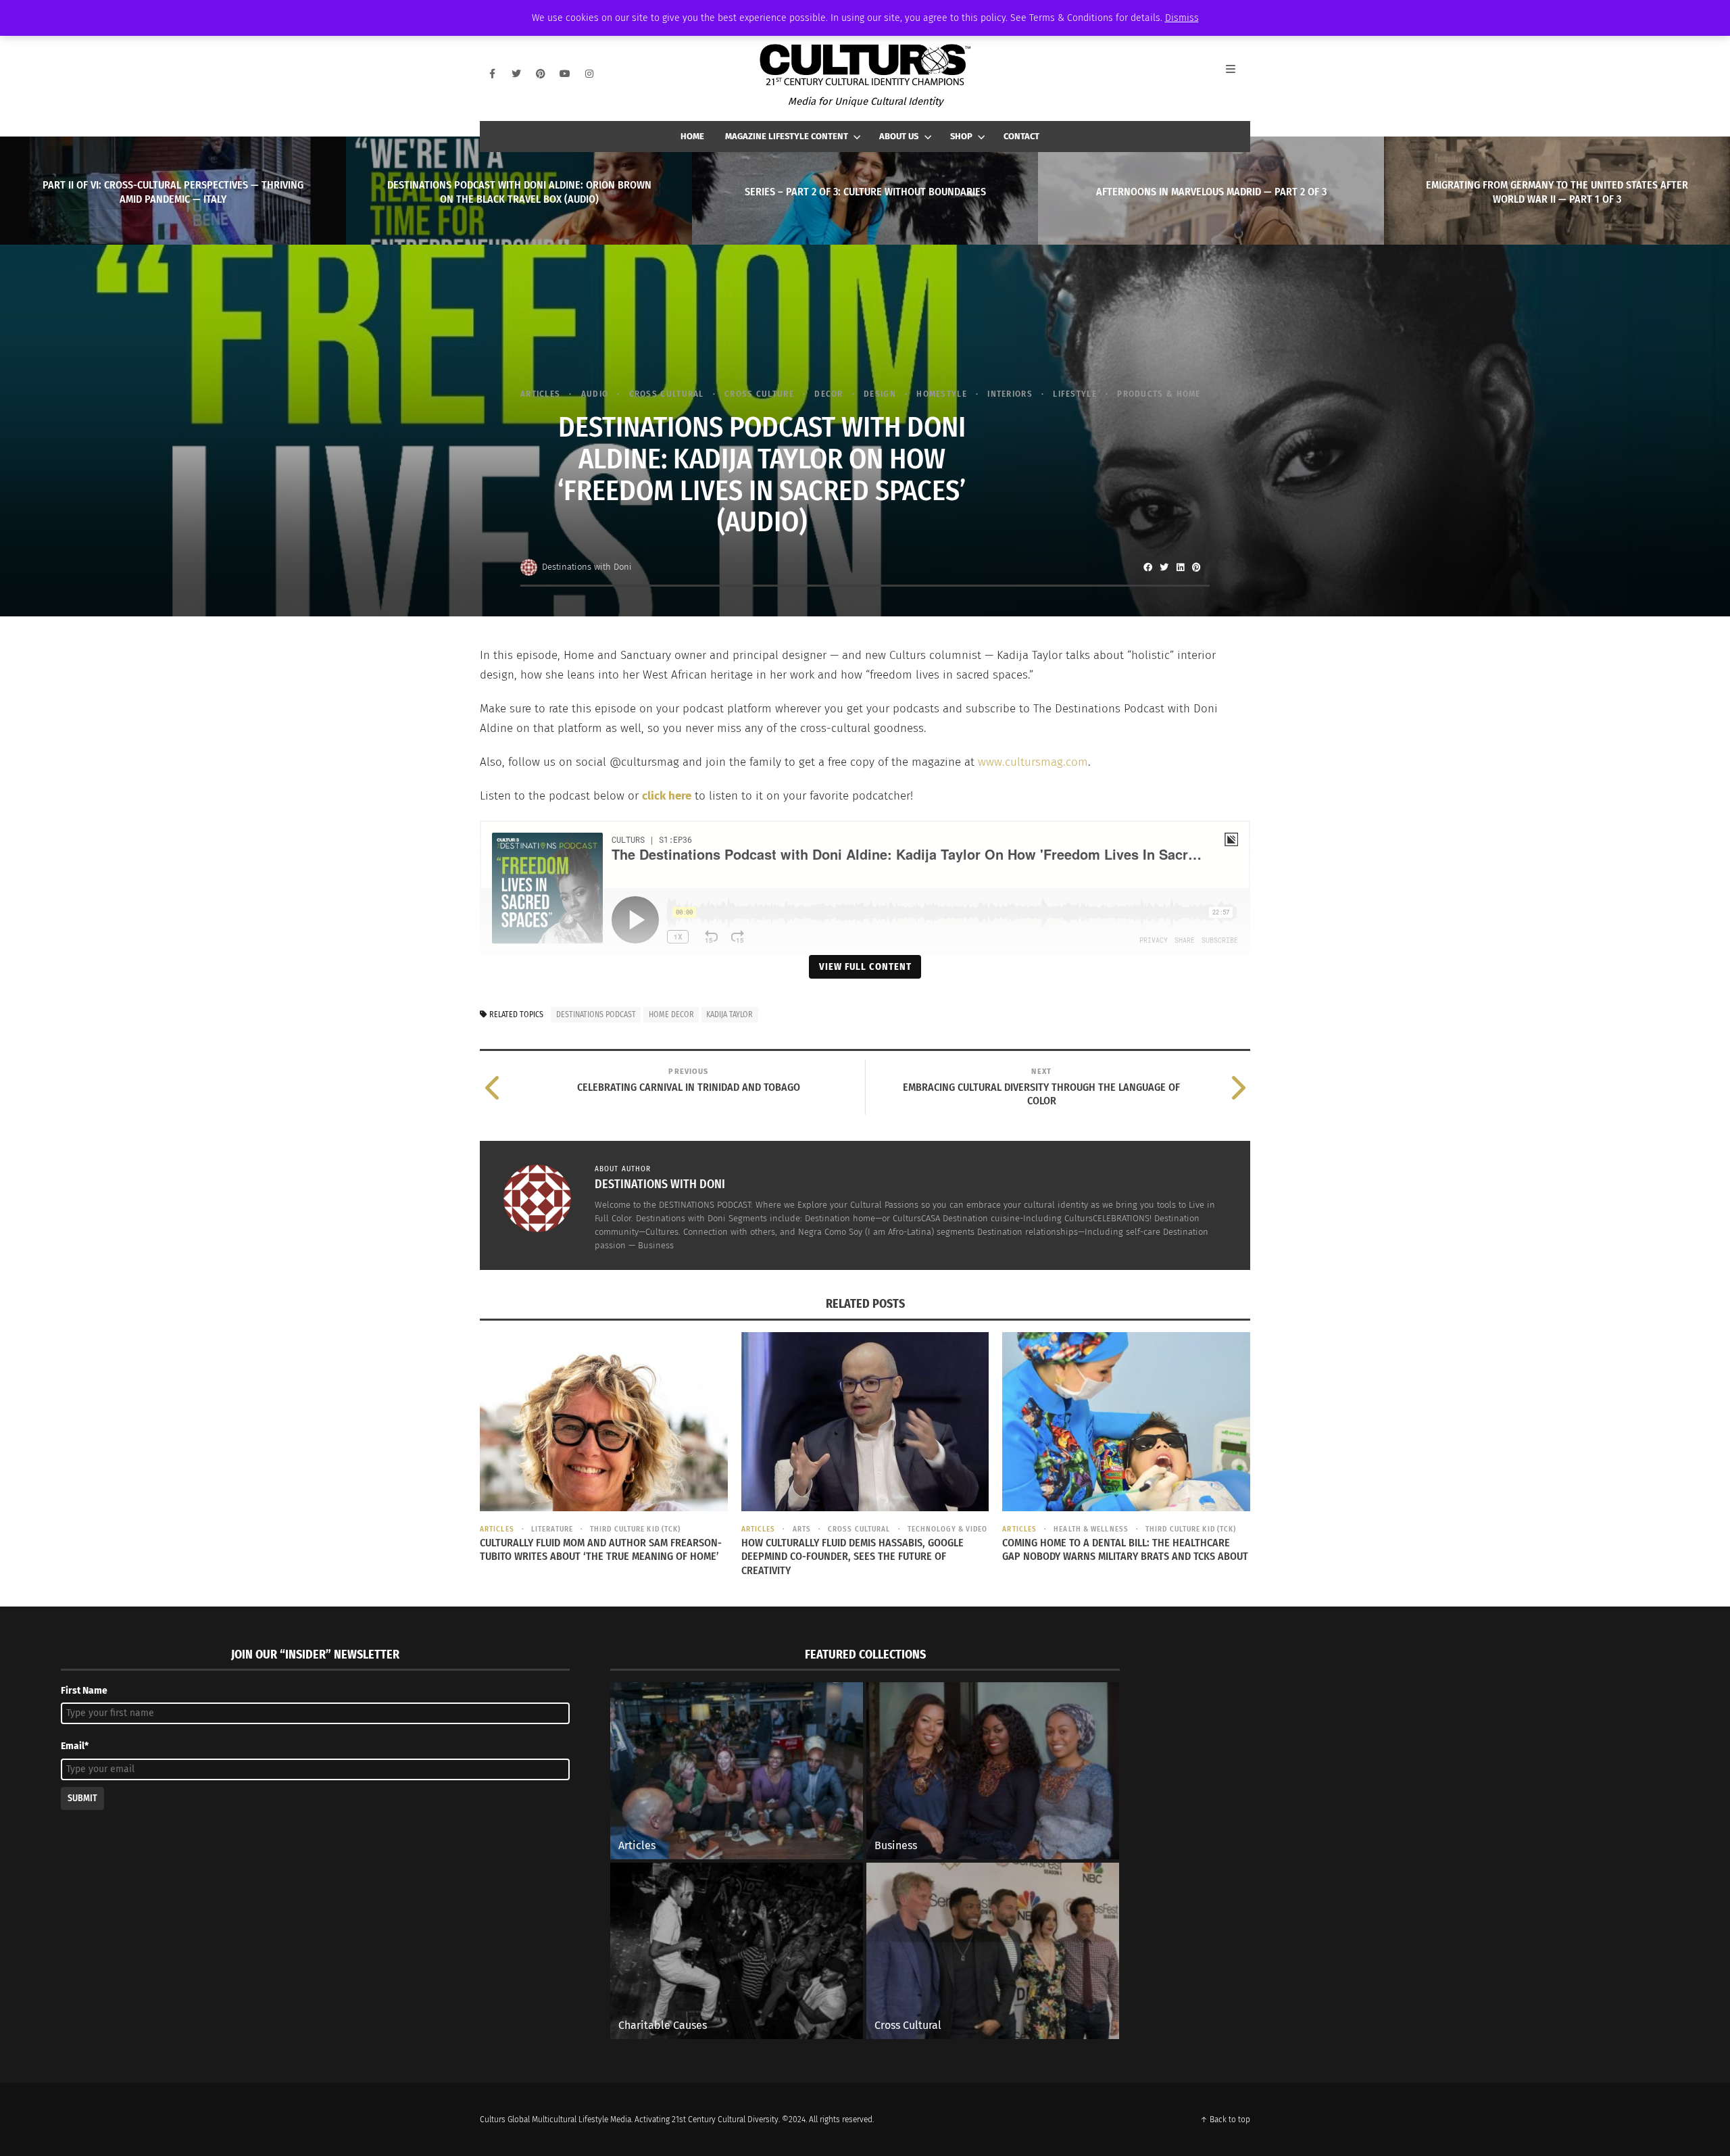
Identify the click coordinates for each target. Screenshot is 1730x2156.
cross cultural (667, 394)
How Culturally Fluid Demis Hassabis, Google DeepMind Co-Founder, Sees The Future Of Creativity (852, 1557)
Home (692, 136)
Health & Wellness (1091, 1529)
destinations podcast (596, 1014)
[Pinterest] (541, 74)
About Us (899, 136)
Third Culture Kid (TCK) (635, 1529)
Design (880, 394)
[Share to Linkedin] (1180, 567)
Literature (552, 1529)
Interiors (1010, 394)
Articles (540, 394)
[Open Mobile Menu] (1238, 74)
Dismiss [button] (1182, 18)
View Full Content (865, 966)
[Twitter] (516, 74)
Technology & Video (948, 1529)
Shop (961, 136)
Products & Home (1159, 394)
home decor (671, 1014)
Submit (82, 1798)
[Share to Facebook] (1147, 567)
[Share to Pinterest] (1196, 567)
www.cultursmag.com (1033, 762)
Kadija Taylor (730, 1014)
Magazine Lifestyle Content (787, 136)
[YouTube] (565, 74)
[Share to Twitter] (1164, 567)
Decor (829, 394)
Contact (1021, 136)
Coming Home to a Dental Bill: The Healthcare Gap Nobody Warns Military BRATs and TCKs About (1125, 1550)
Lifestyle (1075, 394)
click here (667, 796)
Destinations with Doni (587, 567)
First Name (84, 1691)
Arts (802, 1529)
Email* (75, 1746)
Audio (595, 394)
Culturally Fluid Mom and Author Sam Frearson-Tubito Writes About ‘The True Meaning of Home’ (601, 1550)
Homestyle (942, 394)
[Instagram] (589, 74)
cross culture (759, 394)
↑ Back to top (1225, 2120)
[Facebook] (492, 74)
